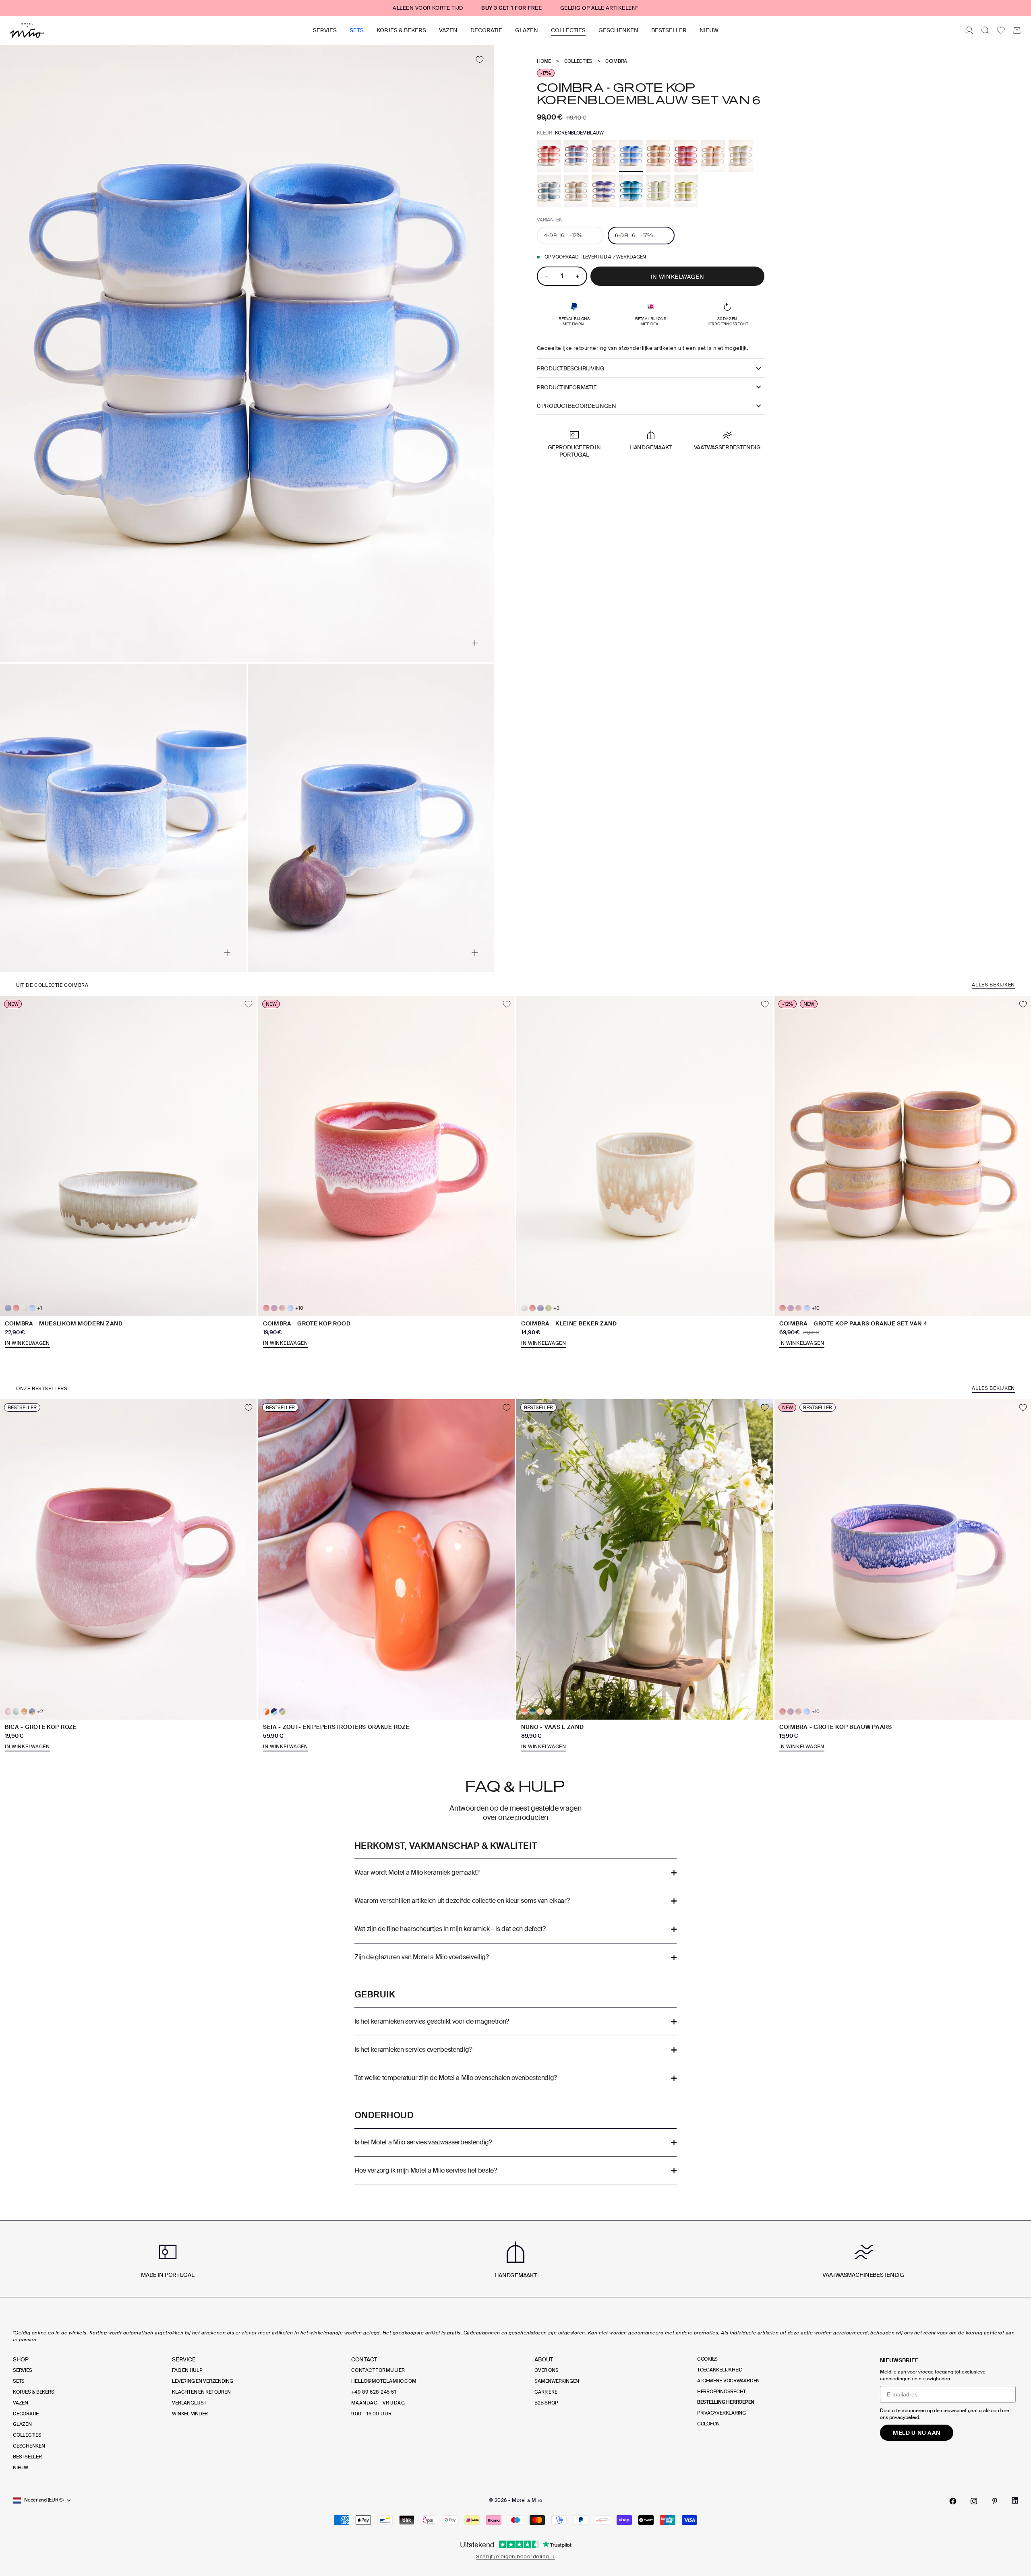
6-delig (634, 235)
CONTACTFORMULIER (378, 2370)
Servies (325, 30)
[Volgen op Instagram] (974, 2501)
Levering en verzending (203, 2381)
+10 (299, 1308)
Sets (357, 30)
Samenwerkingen (557, 2381)
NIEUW (709, 30)
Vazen (448, 30)
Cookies (707, 2359)
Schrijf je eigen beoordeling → (515, 2556)
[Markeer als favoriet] (479, 60)
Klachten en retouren (201, 2392)
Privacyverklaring (721, 2413)
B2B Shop (546, 2403)
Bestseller (669, 30)
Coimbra (616, 61)
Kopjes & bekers (401, 30)
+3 (556, 1308)
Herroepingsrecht (721, 2392)
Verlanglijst (189, 2403)
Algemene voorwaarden (728, 2381)
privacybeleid (904, 2417)
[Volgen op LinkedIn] (1015, 2501)
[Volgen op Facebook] (953, 2501)
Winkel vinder (190, 2414)
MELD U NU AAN (917, 2433)
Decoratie (486, 30)
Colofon (708, 2424)
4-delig (563, 235)
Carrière (546, 2392)
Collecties (568, 30)
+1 (39, 1308)
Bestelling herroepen (726, 2402)
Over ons (546, 2370)
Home (544, 61)
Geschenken (618, 30)
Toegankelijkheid (720, 2370)
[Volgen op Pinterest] (995, 2501)
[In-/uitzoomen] (475, 643)
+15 (557, 1712)
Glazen (527, 30)
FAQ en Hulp (187, 2370)
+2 (40, 1712)
